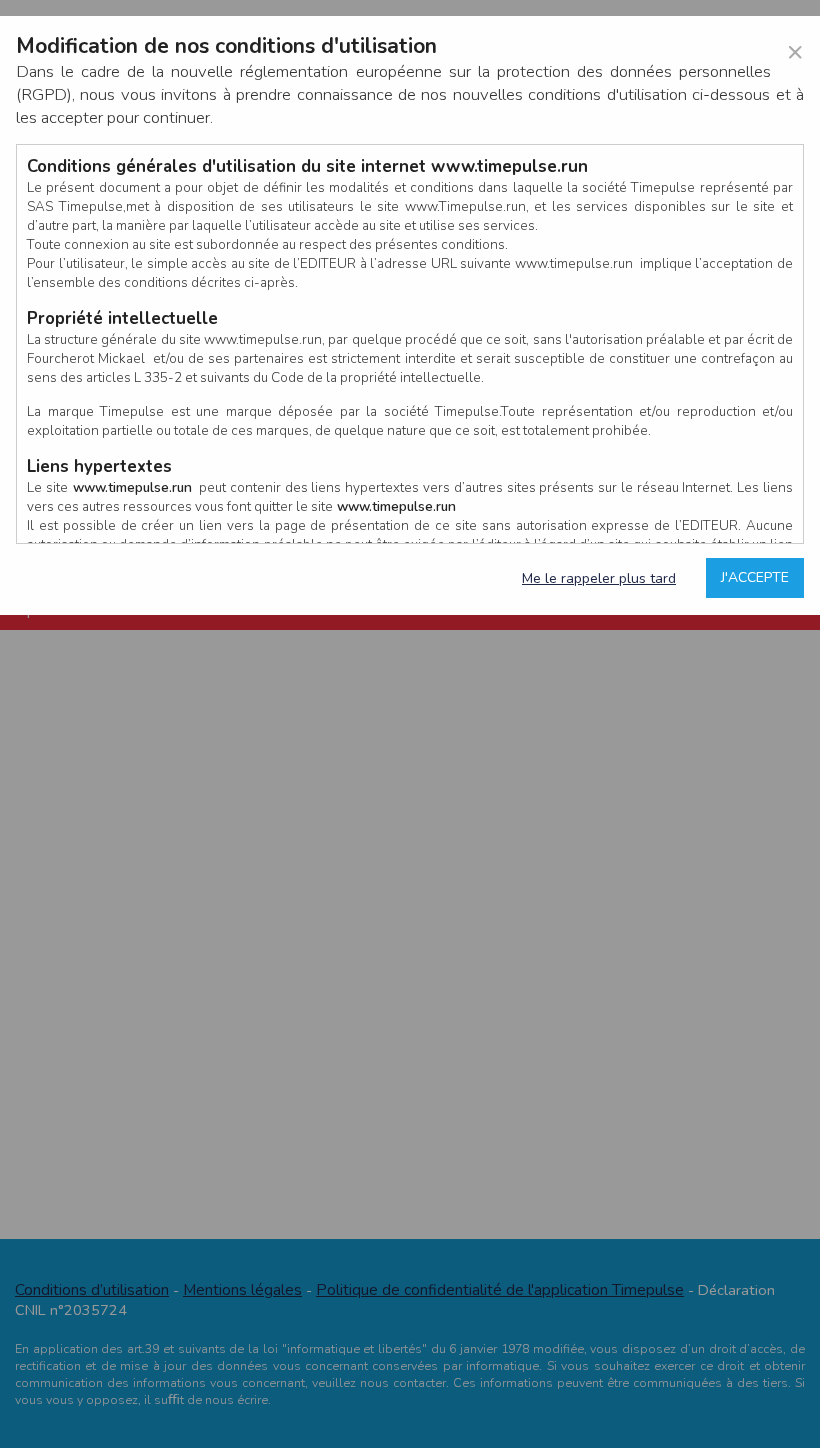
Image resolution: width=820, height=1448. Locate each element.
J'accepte (755, 577)
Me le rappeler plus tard (599, 578)
